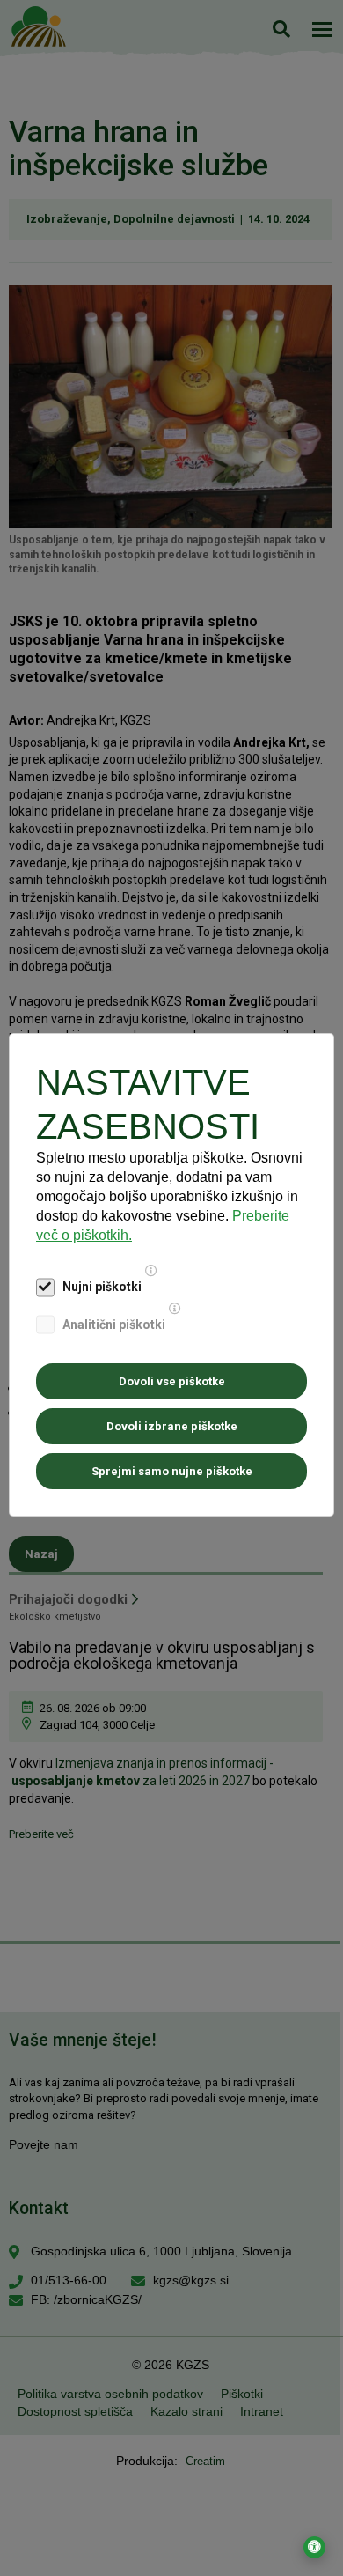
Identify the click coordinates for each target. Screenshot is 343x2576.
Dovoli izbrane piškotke (172, 1426)
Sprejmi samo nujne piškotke (172, 1471)
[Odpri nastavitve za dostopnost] (314, 2547)
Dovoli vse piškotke (172, 1381)
